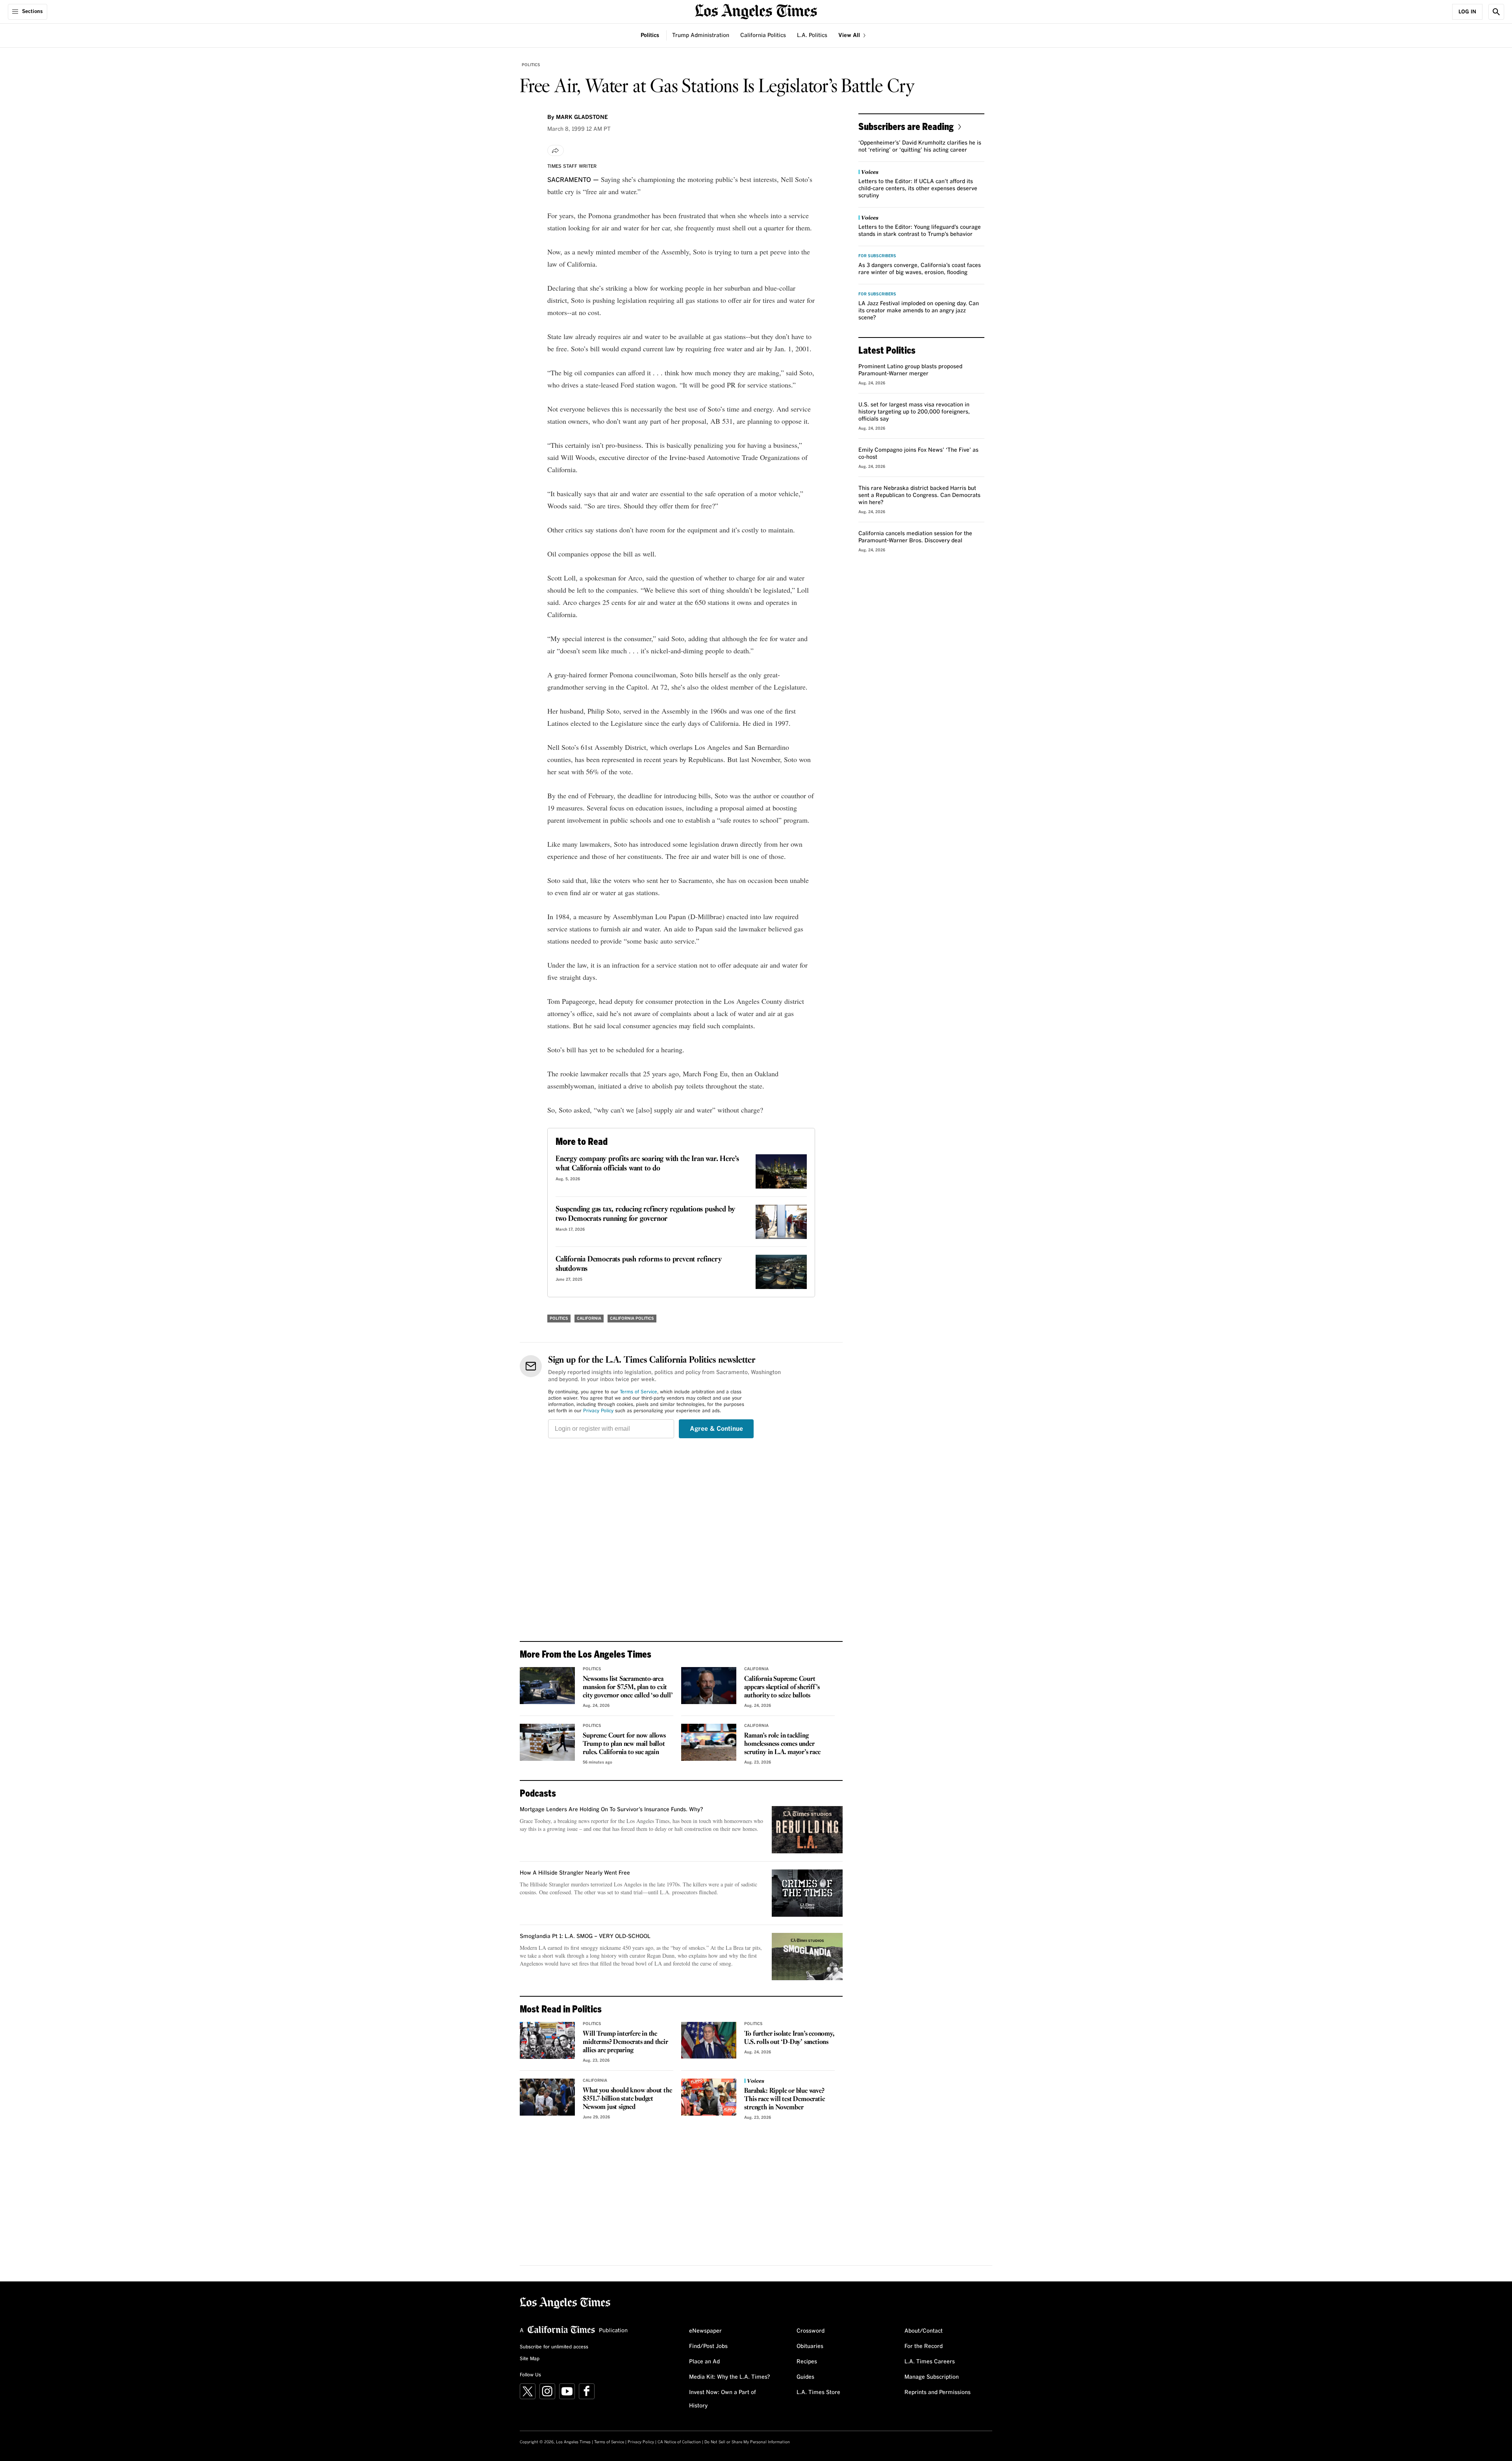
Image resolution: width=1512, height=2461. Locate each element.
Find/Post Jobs (708, 2346)
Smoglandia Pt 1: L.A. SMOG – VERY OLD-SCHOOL (585, 1936)
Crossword (811, 2331)
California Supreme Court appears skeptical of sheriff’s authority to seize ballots (782, 1687)
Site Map (530, 2359)
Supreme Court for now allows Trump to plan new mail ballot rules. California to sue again (624, 1744)
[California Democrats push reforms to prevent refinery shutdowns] (781, 1272)
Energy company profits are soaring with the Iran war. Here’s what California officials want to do (647, 1164)
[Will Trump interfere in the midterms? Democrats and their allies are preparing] (547, 2040)
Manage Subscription (932, 2377)
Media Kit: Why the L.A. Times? (730, 2377)
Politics (650, 35)
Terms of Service (638, 1392)
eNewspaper (705, 2331)
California (589, 1319)
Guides (805, 2377)
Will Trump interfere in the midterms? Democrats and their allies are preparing (625, 2042)
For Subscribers (877, 256)
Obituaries (810, 2346)
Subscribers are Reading (906, 126)
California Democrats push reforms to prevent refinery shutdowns (638, 1264)
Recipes (807, 2362)
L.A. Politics (812, 35)
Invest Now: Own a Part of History (723, 2399)
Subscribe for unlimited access (554, 2347)
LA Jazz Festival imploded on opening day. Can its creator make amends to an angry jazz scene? (919, 311)
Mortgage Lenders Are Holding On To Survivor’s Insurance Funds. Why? (611, 1810)
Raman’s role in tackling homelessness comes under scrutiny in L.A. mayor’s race (782, 1744)
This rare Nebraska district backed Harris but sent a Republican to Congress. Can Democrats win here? (919, 495)
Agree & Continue (716, 1429)
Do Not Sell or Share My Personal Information (747, 2442)
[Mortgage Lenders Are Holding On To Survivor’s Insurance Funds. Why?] (807, 1830)
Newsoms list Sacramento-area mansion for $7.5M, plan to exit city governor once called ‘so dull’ (628, 1687)
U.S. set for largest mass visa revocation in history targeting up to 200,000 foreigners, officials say (914, 412)
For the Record (924, 2346)
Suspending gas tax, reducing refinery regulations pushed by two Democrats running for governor (645, 1214)
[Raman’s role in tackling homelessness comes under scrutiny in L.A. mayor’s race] (709, 1742)
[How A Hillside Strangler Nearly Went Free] (807, 1893)
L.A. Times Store (818, 2392)
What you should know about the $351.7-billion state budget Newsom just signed (627, 2099)
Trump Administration (701, 35)
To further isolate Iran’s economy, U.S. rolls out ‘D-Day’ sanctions (789, 2038)
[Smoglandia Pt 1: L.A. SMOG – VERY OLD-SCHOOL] (807, 1957)
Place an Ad (704, 2362)
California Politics (763, 35)
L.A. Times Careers (930, 2362)
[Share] (556, 150)
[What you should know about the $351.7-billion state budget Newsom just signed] (547, 2097)
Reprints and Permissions (938, 2392)
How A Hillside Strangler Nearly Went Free (575, 1873)
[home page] (756, 11)
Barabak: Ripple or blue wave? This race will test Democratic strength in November (784, 2099)
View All (850, 35)
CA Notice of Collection (679, 2442)
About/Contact (924, 2331)
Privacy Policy (598, 1411)
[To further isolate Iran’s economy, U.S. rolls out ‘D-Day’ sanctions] (709, 2040)
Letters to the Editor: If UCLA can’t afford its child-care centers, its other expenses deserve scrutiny (918, 189)
